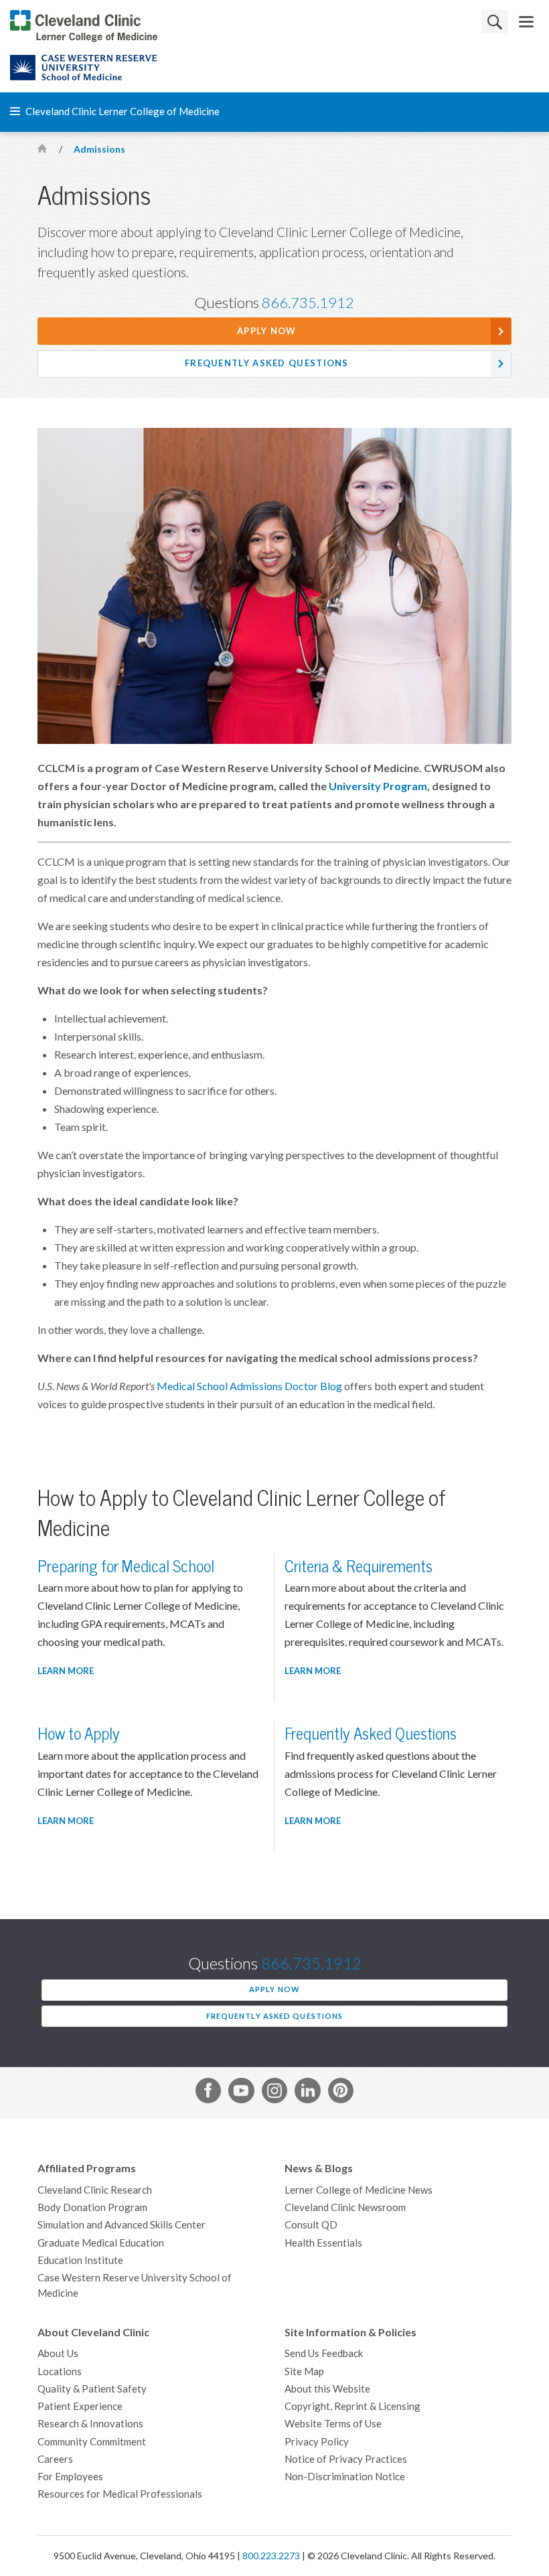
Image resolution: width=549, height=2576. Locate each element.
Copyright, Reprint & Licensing (352, 2406)
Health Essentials (323, 2243)
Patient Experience (80, 2406)
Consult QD (311, 2225)
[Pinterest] (341, 2093)
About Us (58, 2353)
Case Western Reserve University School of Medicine (135, 2285)
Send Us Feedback (324, 2353)
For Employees (70, 2477)
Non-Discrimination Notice (345, 2477)
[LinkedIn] (307, 2093)
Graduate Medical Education (101, 2243)
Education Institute (80, 2260)
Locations (60, 2371)
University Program (378, 786)
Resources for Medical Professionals (120, 2494)
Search (495, 22)
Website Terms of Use (333, 2424)
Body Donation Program (92, 2207)
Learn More (66, 1671)
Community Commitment (92, 2442)
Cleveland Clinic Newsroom (345, 2207)
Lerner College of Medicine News (359, 2190)
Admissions (99, 149)
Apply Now (267, 331)
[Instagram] (274, 2093)
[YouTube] (241, 2093)
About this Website (327, 2389)
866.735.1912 (308, 303)
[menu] (526, 22)
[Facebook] (208, 2093)
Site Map (304, 2371)
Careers (55, 2459)
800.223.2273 (271, 2556)
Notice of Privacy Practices (346, 2459)
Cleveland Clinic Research (95, 2190)
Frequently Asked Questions (267, 363)
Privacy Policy (317, 2442)
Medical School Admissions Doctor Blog (249, 1386)
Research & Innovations (90, 2424)
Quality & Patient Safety (92, 2389)
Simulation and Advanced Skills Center (122, 2225)
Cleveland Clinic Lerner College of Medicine (122, 111)
